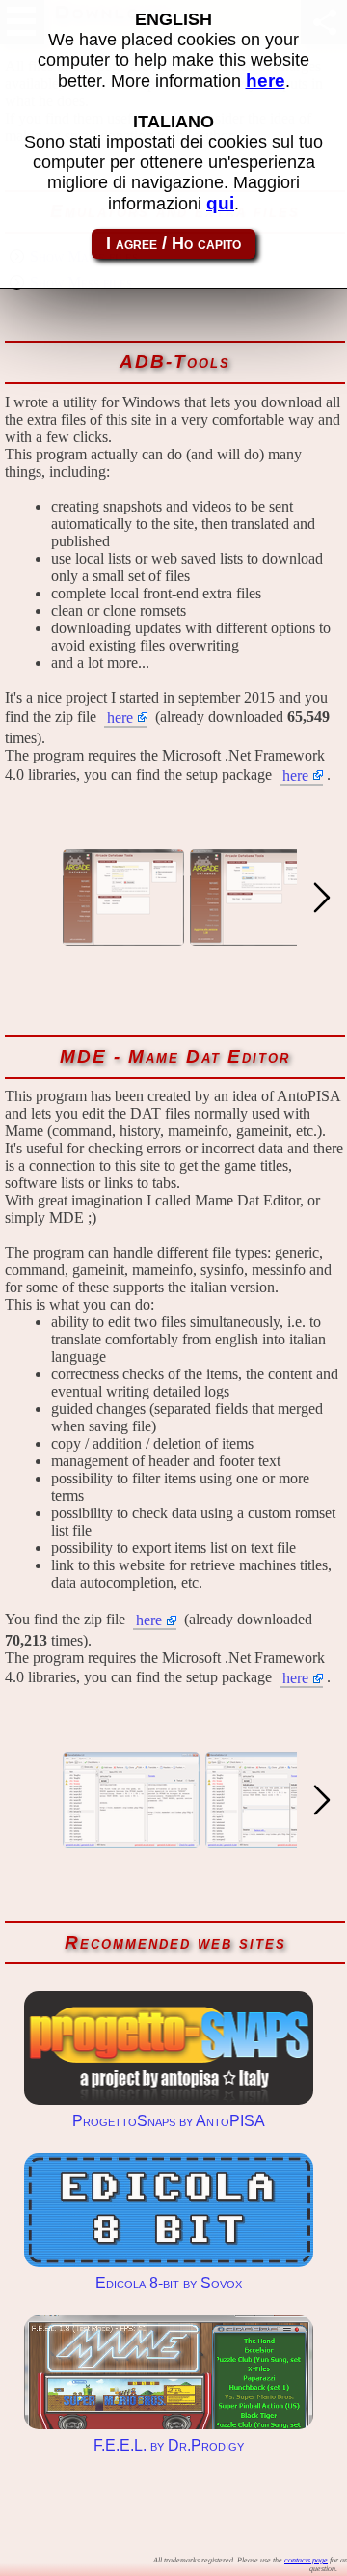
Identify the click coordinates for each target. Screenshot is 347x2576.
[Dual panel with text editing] (131, 1839)
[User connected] (253, 937)
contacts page (306, 2560)
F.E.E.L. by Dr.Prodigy (169, 2372)
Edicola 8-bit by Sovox (169, 2210)
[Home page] (123, 937)
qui (220, 203)
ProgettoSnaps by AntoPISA (169, 2048)
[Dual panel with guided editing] (274, 1839)
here (120, 718)
